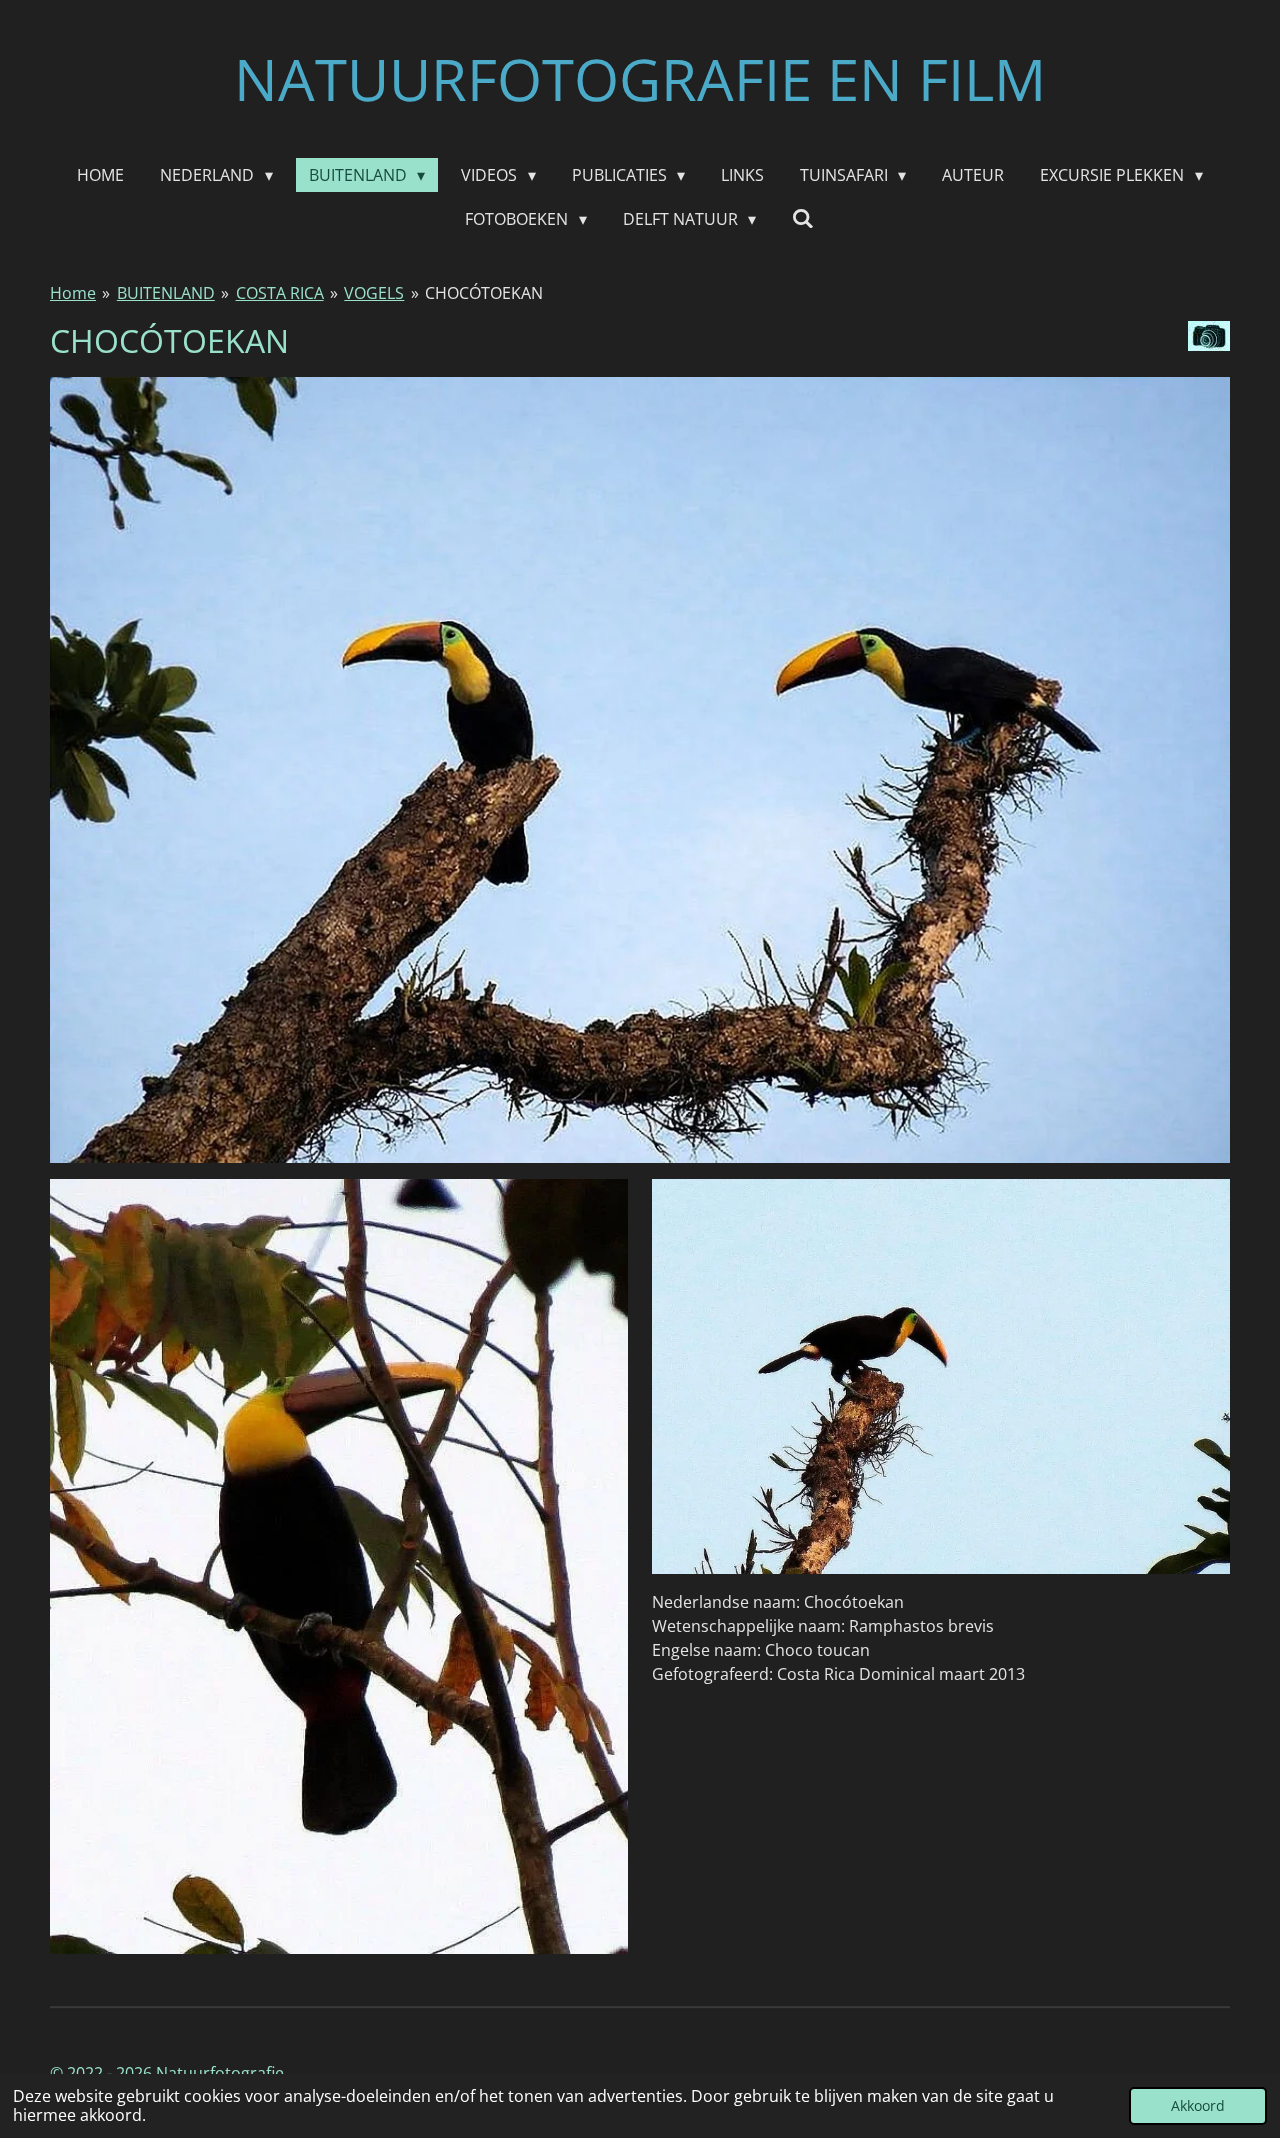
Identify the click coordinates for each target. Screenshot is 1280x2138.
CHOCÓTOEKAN (484, 293)
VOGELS (374, 293)
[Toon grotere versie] (640, 770)
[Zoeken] (803, 218)
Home (73, 293)
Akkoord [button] (1198, 2105)
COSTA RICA (280, 293)
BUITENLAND (166, 293)
